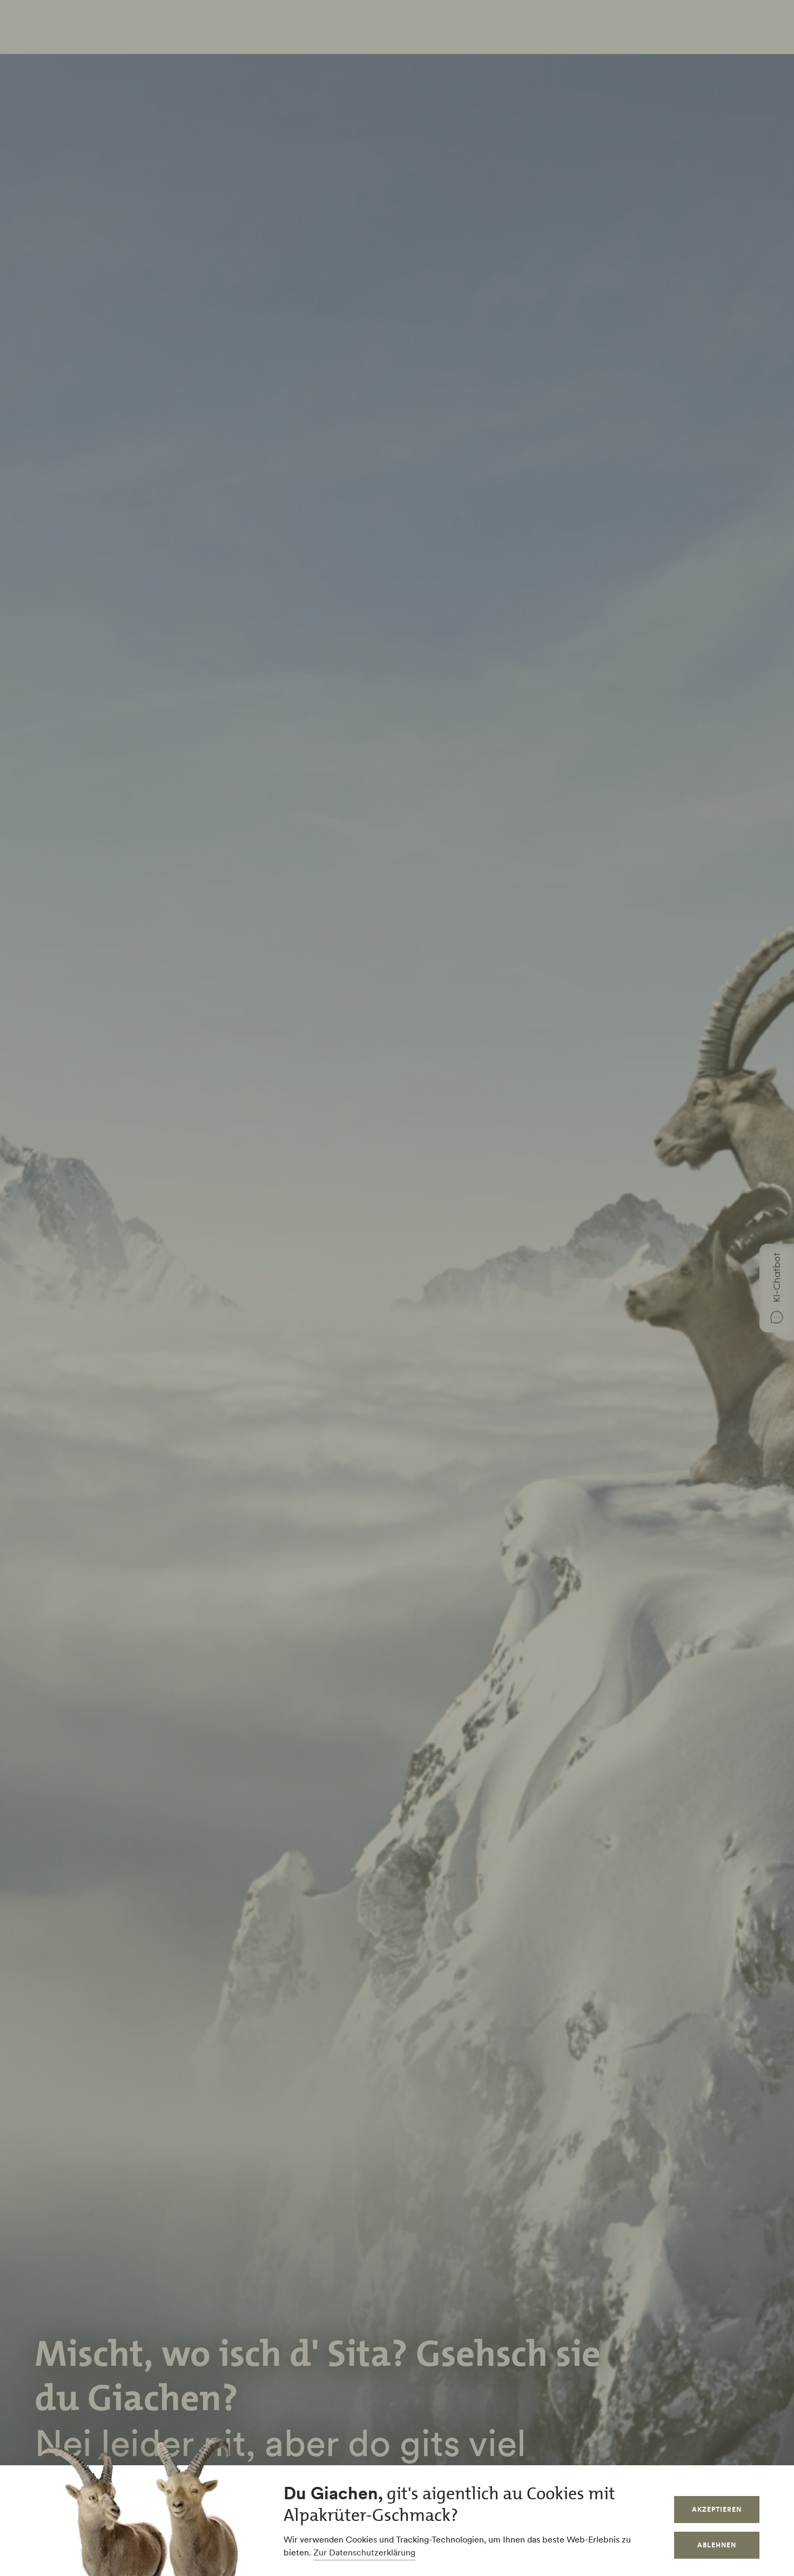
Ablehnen (717, 2545)
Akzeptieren (717, 2509)
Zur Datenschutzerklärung (364, 2552)
